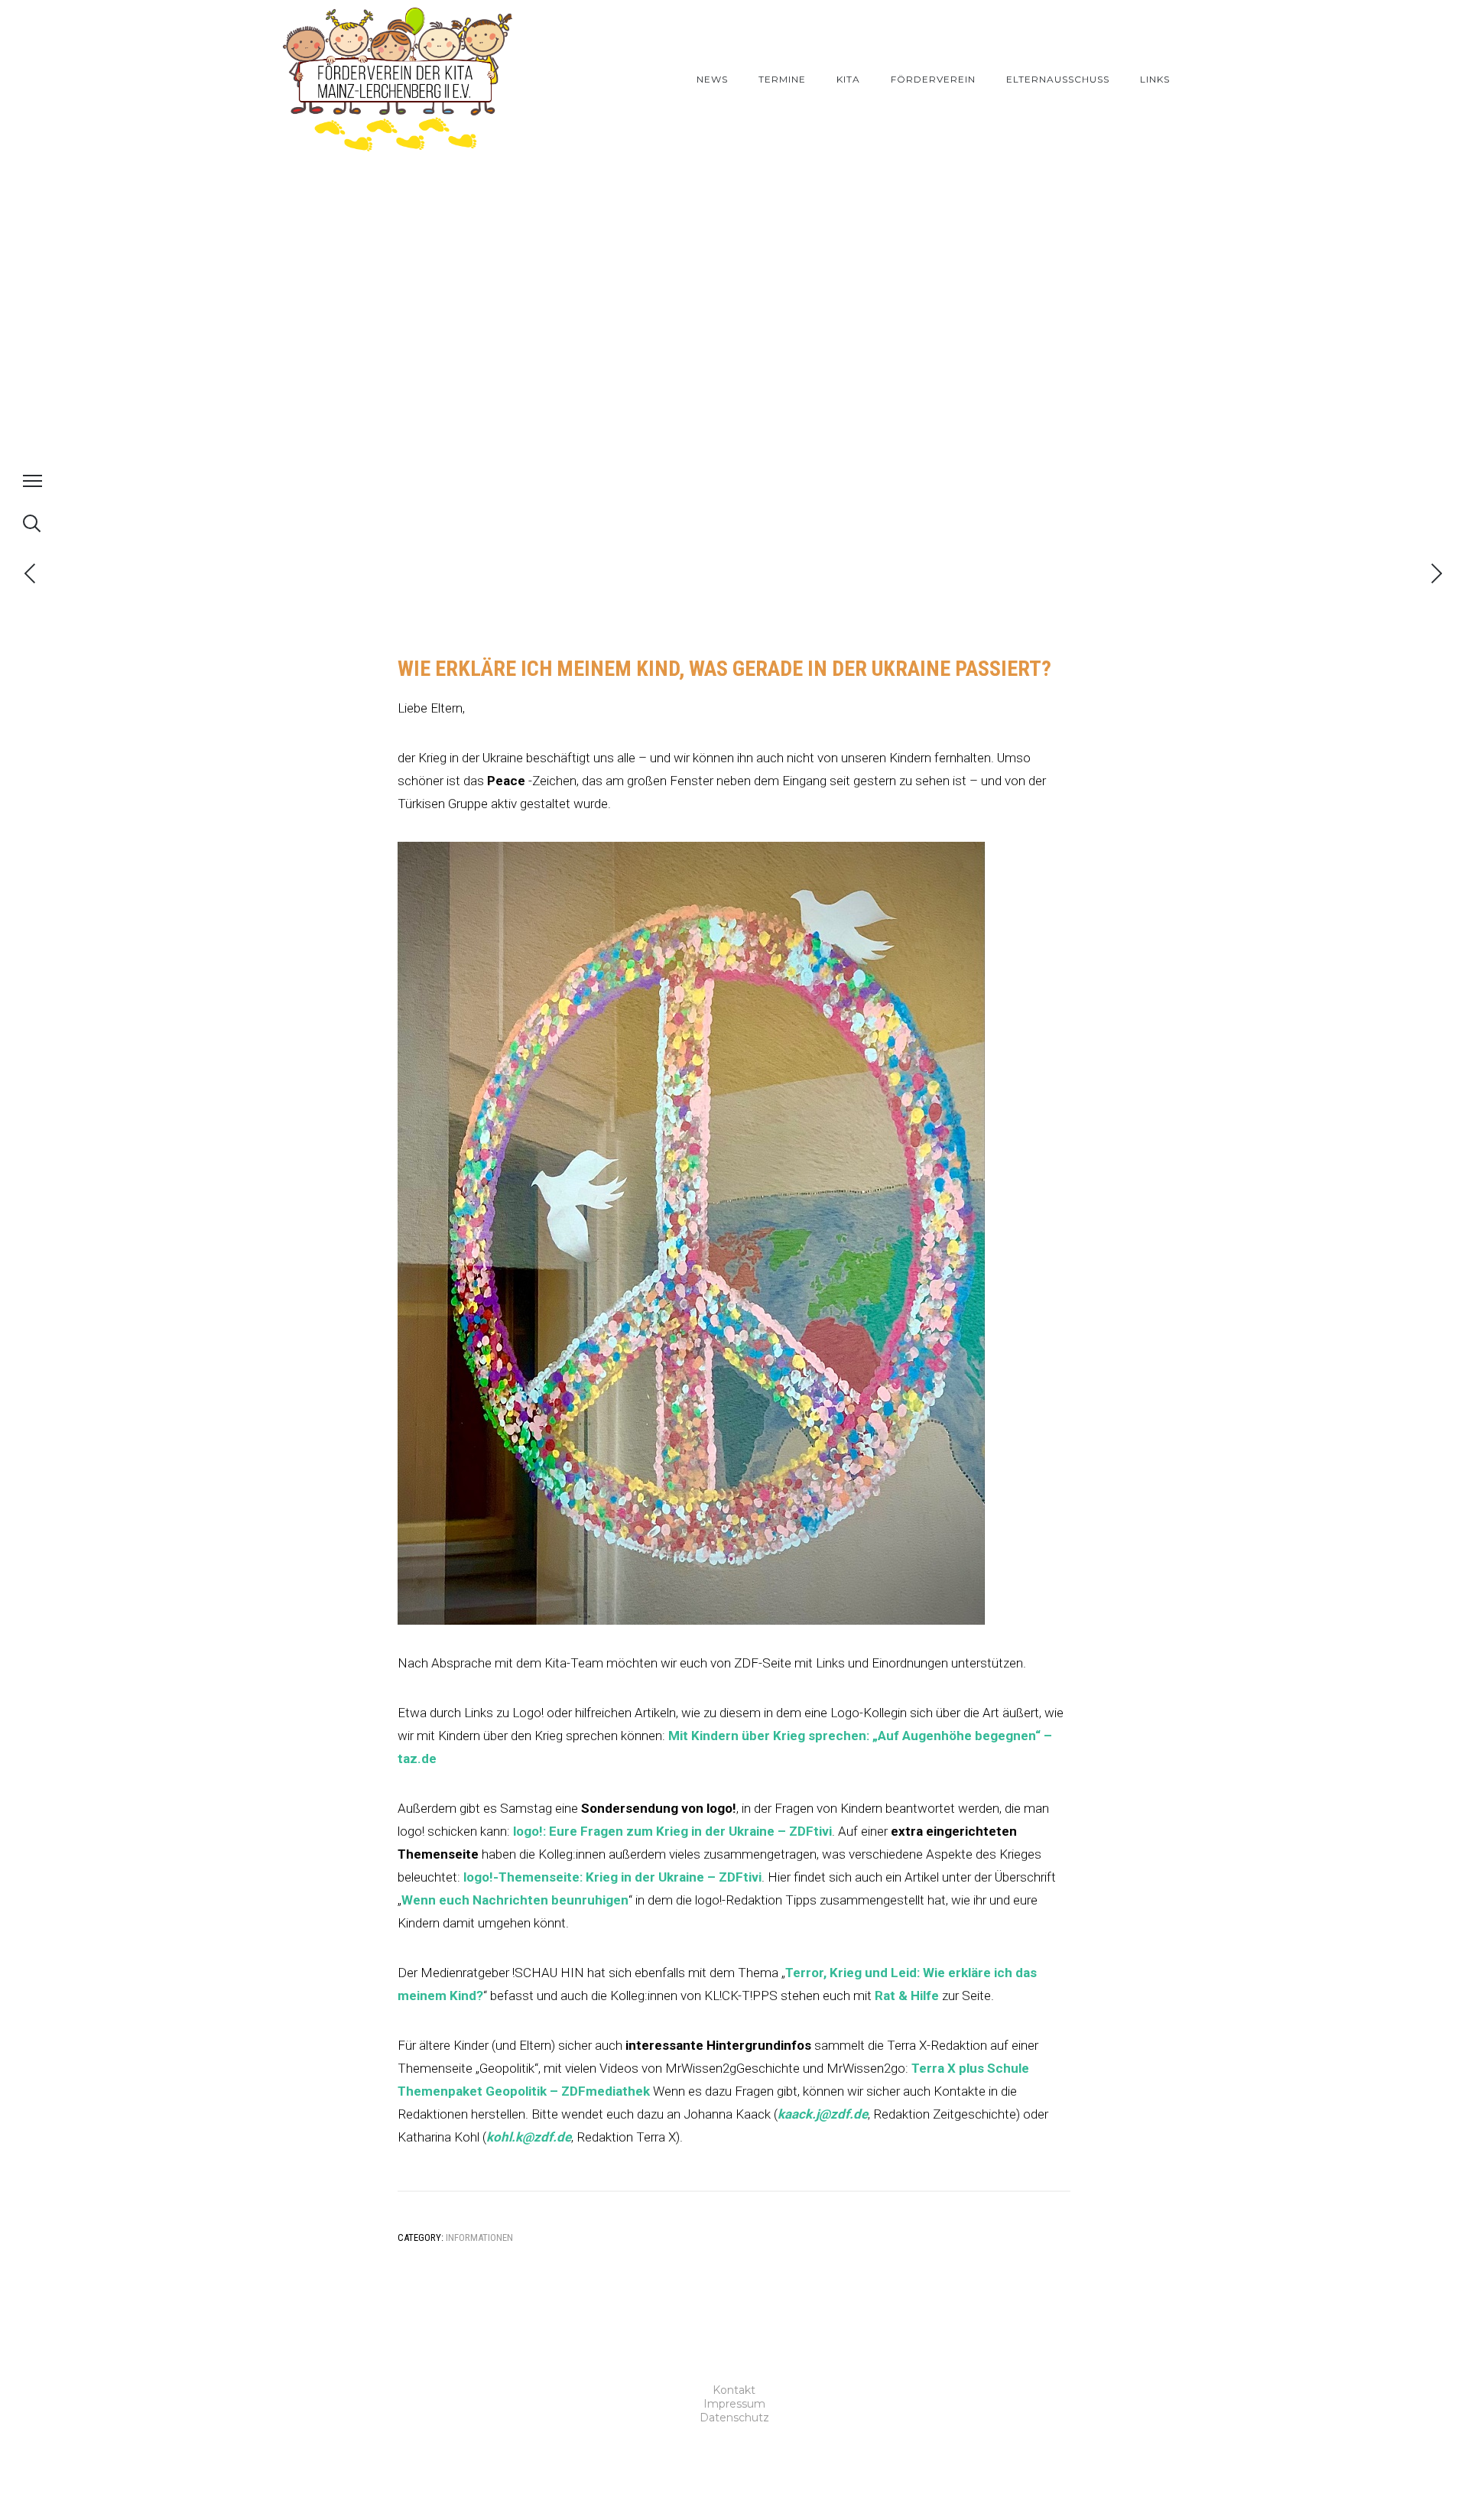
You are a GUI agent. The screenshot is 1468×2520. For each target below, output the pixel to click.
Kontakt (734, 2390)
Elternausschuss (1058, 79)
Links (1155, 79)
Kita (848, 79)
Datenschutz (734, 2418)
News (712, 79)
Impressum (734, 2404)
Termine (782, 79)
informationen (479, 2237)
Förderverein (933, 79)
